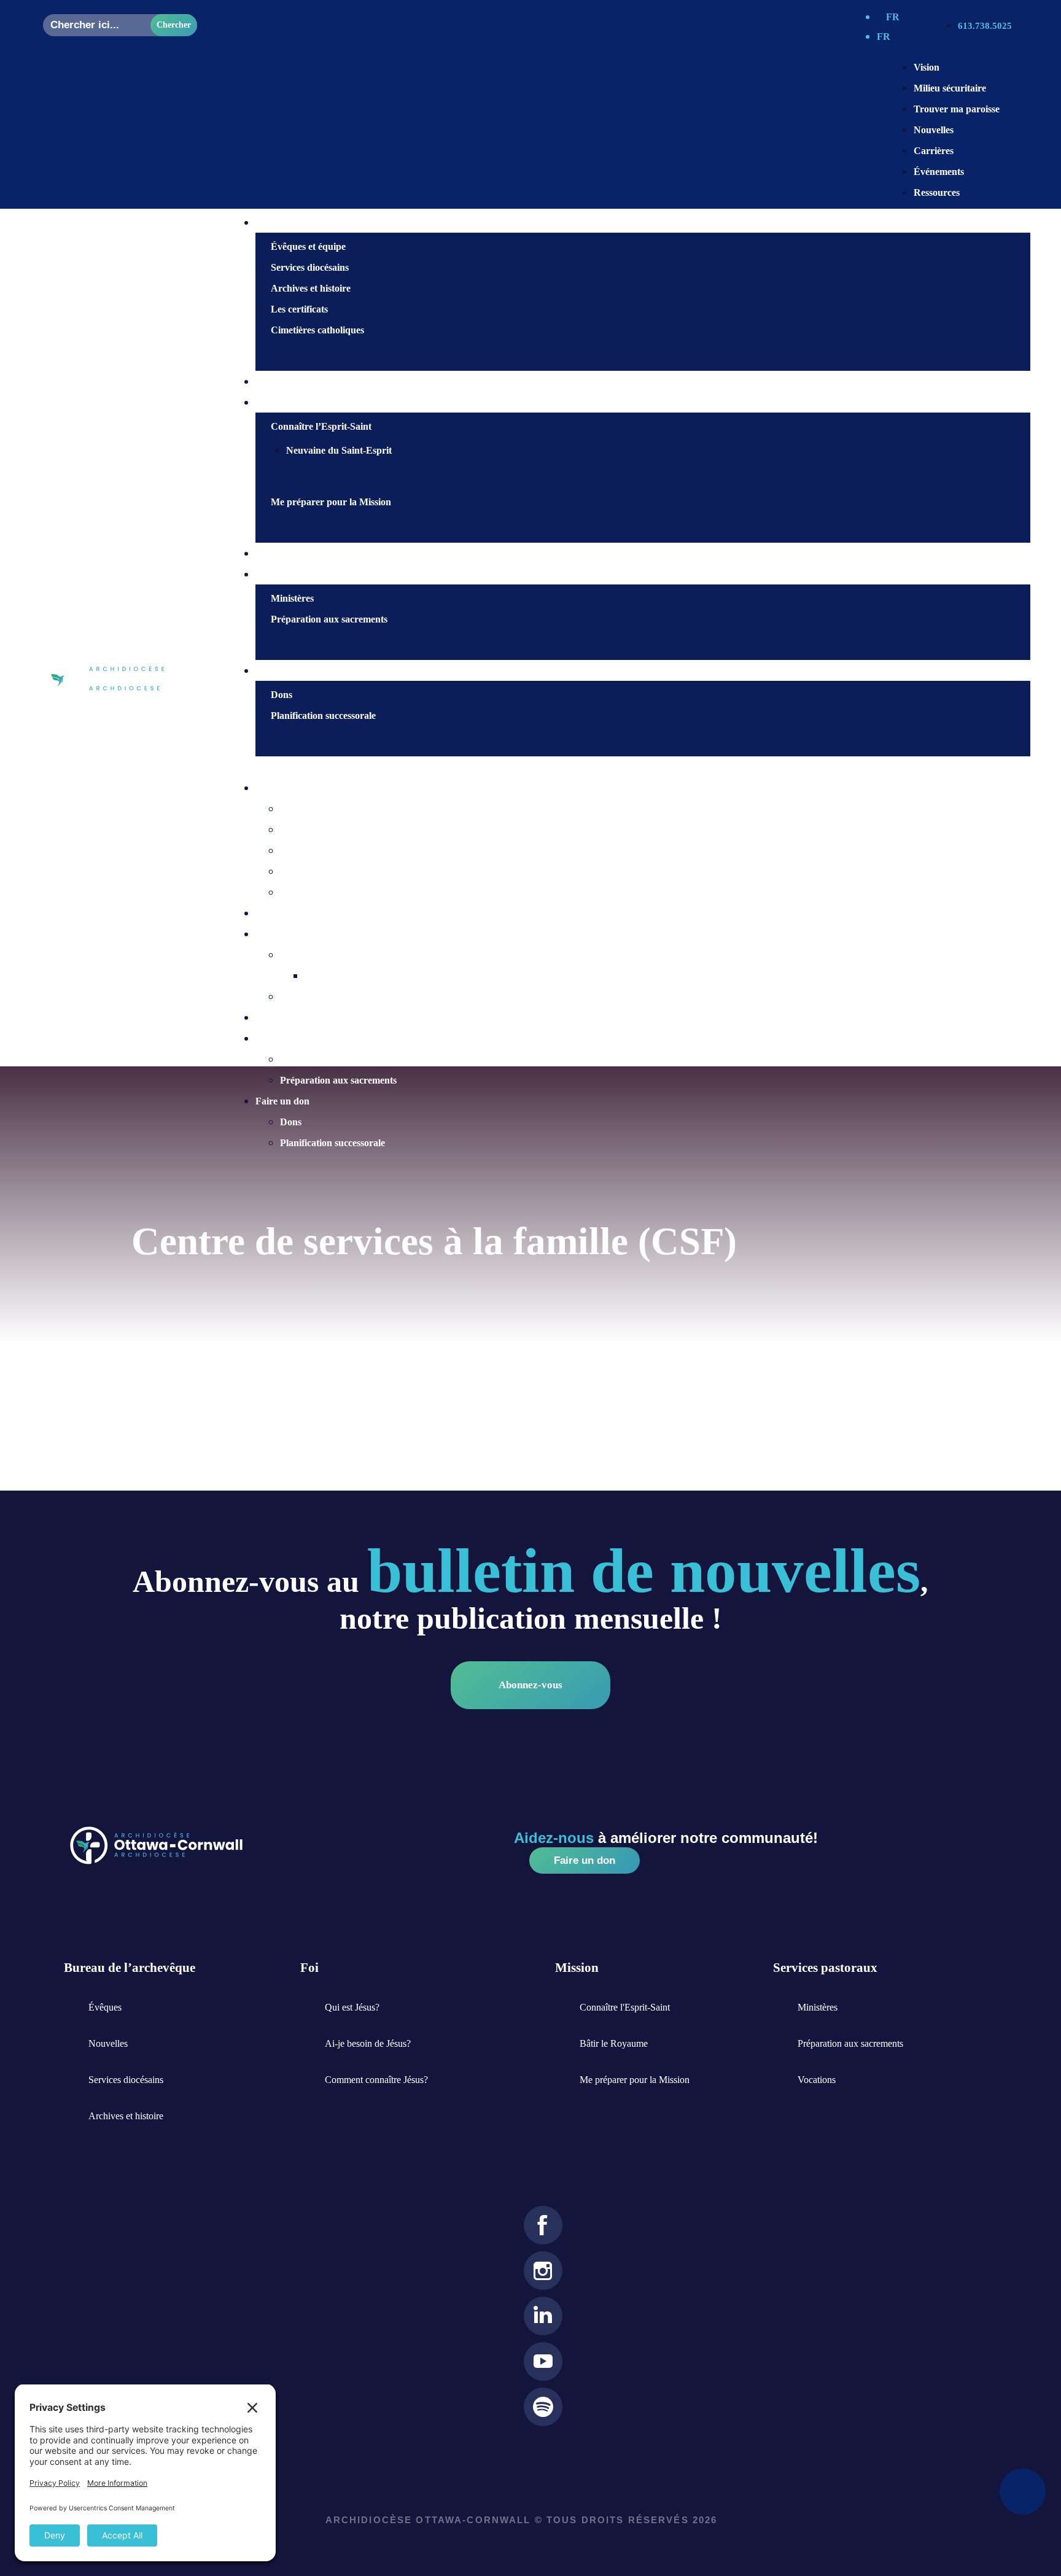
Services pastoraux (294, 1038)
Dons (282, 695)
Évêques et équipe (308, 246)
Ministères (292, 598)
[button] (631, 767)
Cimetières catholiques (317, 330)
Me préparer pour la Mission (331, 502)
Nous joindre (298, 553)
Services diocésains (310, 267)
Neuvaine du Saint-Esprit (339, 450)
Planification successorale (323, 716)
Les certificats (299, 309)
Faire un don (298, 671)
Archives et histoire (311, 288)
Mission (271, 934)
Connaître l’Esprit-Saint (321, 426)
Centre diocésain (290, 788)
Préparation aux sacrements (329, 619)
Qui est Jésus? (300, 382)
